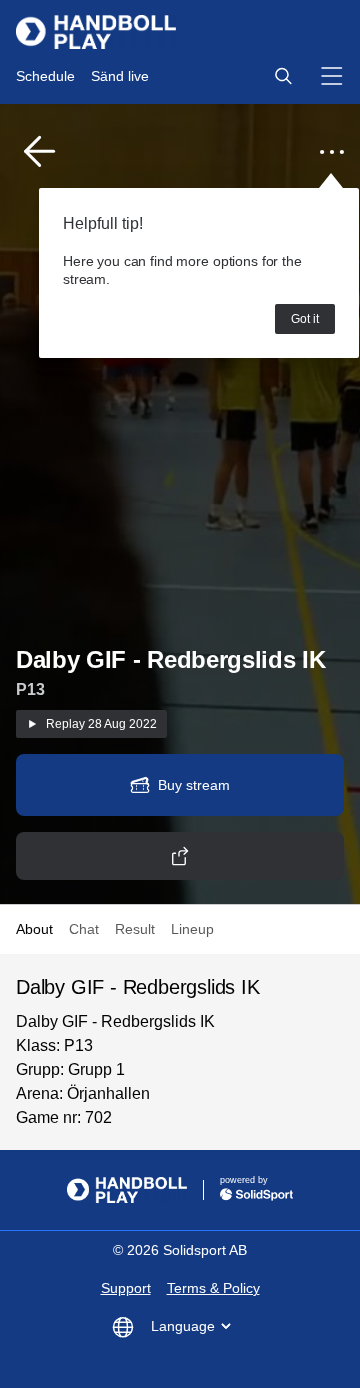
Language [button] (183, 1326)
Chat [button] (84, 929)
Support (126, 1288)
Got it (305, 319)
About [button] (34, 929)
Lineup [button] (192, 929)
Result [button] (135, 929)
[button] (283, 76)
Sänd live (120, 76)
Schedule (45, 76)
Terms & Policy (213, 1288)
